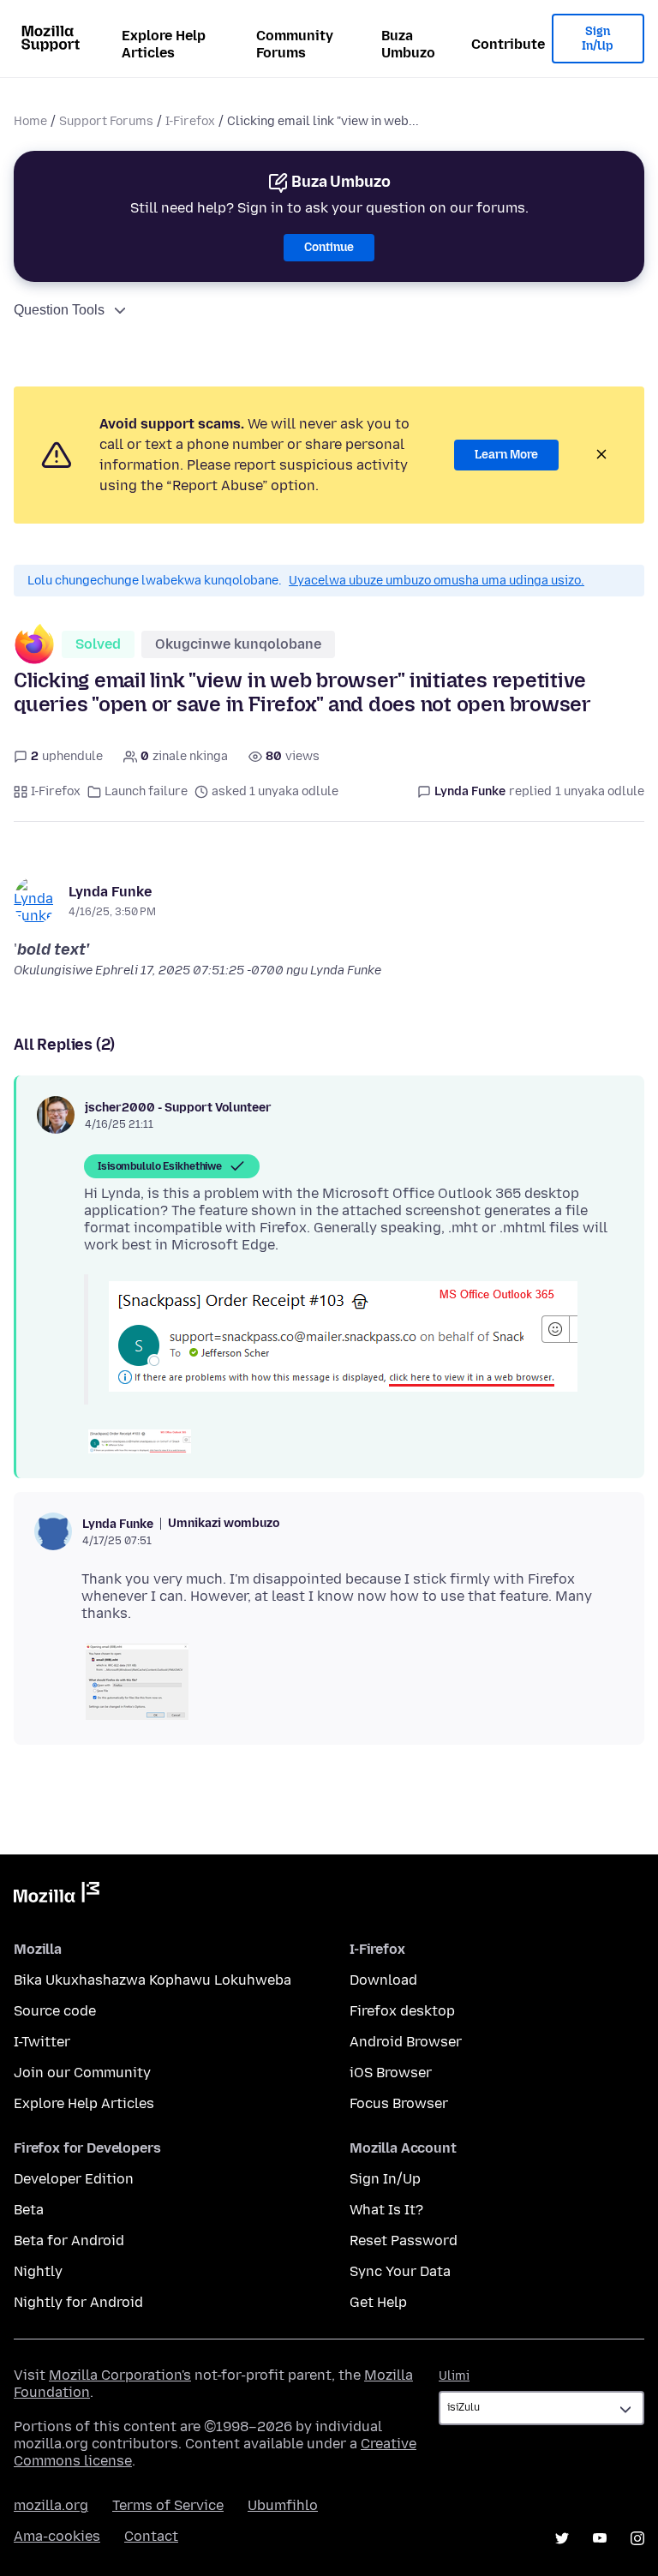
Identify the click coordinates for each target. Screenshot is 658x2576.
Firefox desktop (402, 2011)
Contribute (508, 44)
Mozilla (57, 1896)
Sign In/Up (598, 39)
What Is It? (386, 2210)
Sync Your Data (400, 2271)
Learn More (506, 455)
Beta (29, 2210)
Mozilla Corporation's (120, 2375)
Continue (329, 247)
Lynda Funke (110, 892)
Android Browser (406, 2042)
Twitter (562, 2538)
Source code (55, 2011)
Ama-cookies (57, 2536)
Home (30, 121)
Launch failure (146, 791)
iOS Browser (391, 2073)
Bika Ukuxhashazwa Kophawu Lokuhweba (153, 1980)
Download (383, 1980)
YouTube (600, 2538)
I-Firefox (190, 121)
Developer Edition (74, 2179)
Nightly (38, 2271)
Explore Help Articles (164, 44)
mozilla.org (51, 2505)
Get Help (378, 2302)
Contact (151, 2536)
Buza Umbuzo (408, 44)
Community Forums (295, 44)
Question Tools (59, 310)
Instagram (637, 2538)
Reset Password (404, 2241)
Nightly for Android (78, 2302)
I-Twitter (42, 2042)
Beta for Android (69, 2241)
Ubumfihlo (283, 2505)
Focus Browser (399, 2103)
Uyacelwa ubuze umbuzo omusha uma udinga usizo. (437, 581)
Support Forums (106, 121)
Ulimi (454, 2376)
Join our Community (82, 2073)
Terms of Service (168, 2505)
